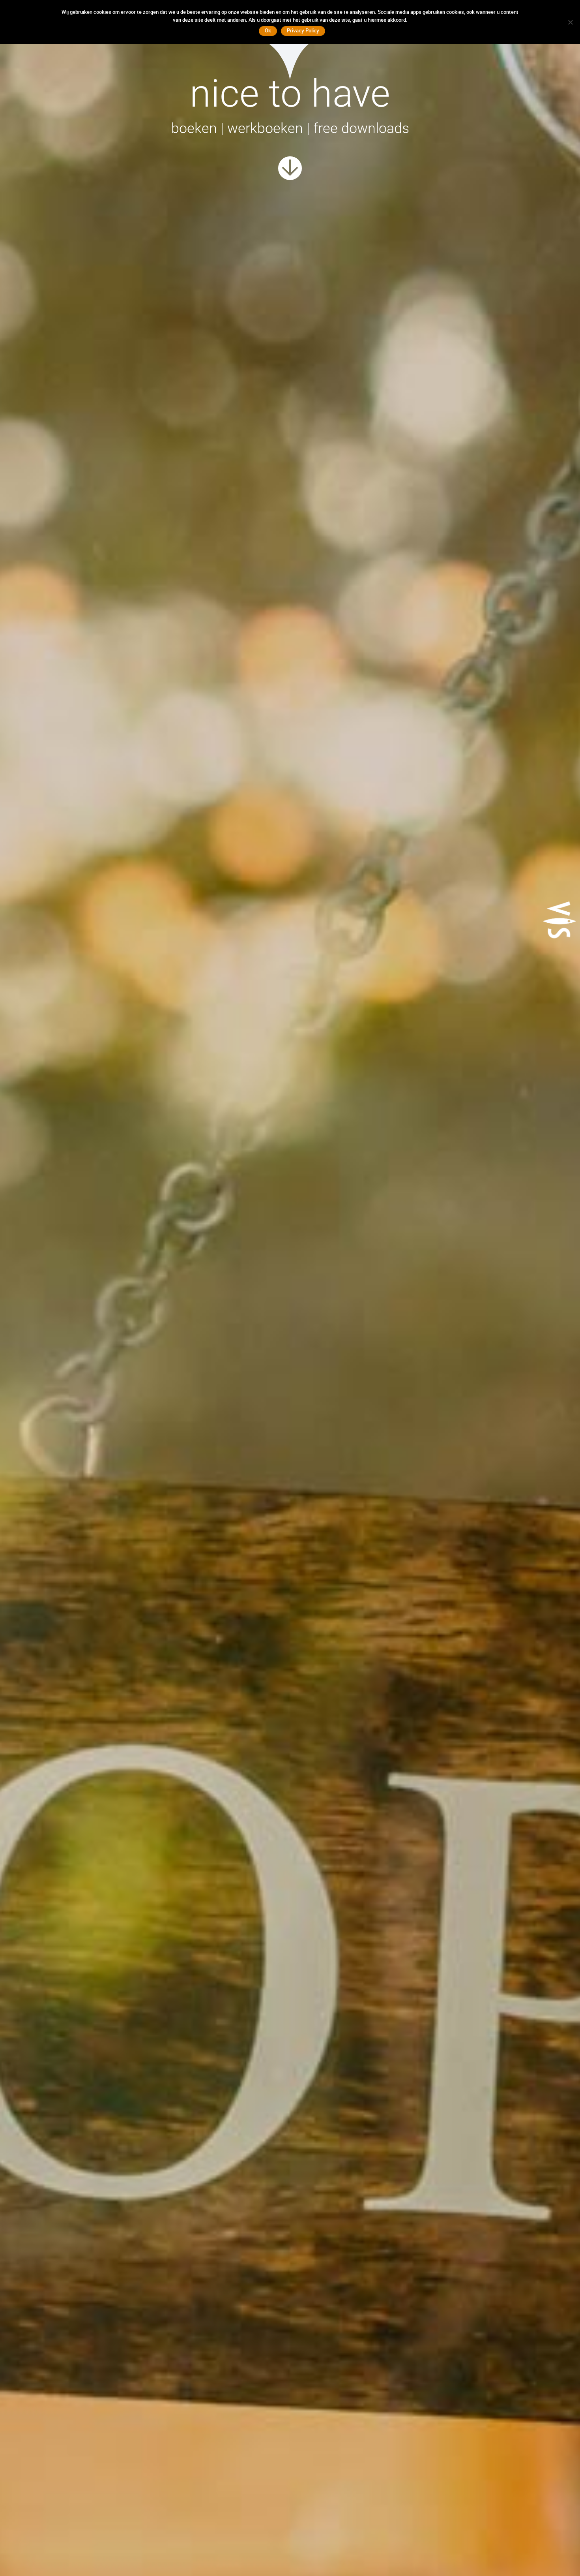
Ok (268, 30)
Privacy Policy (303, 30)
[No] (570, 22)
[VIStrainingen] (290, 170)
